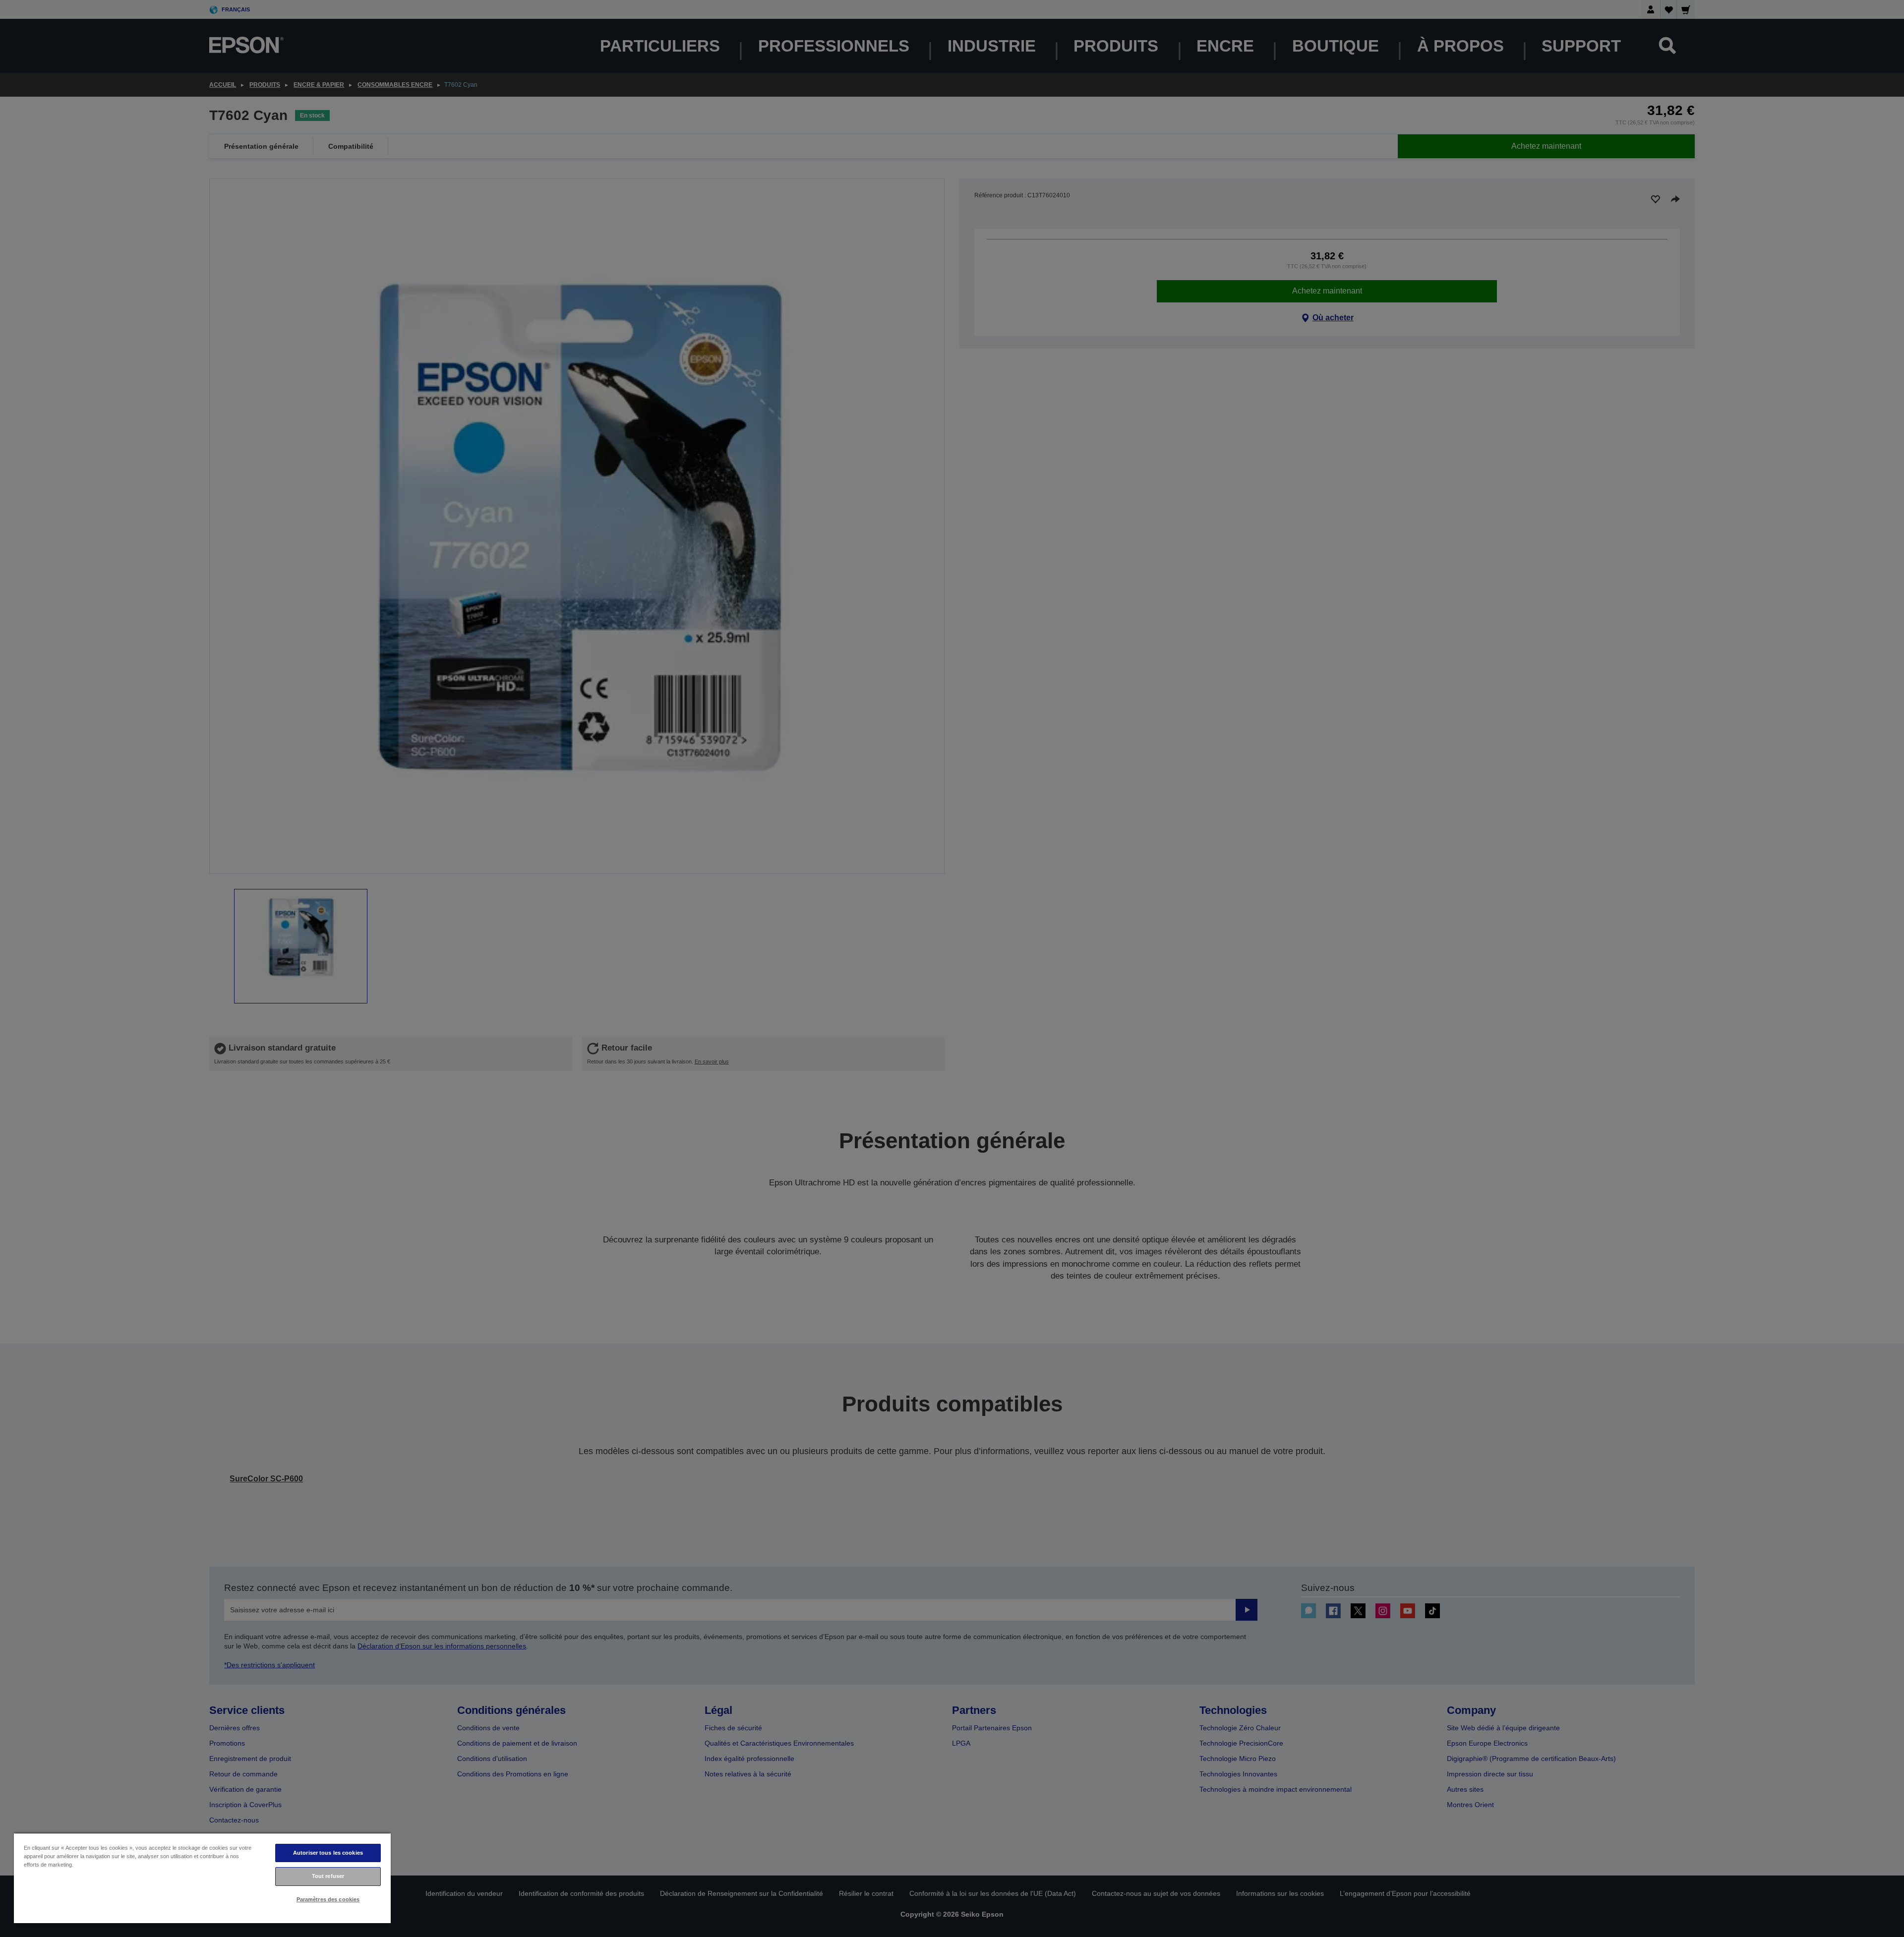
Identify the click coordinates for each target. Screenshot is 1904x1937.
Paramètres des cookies (328, 1899)
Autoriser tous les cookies (328, 1853)
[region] (202, 1878)
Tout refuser (328, 1876)
